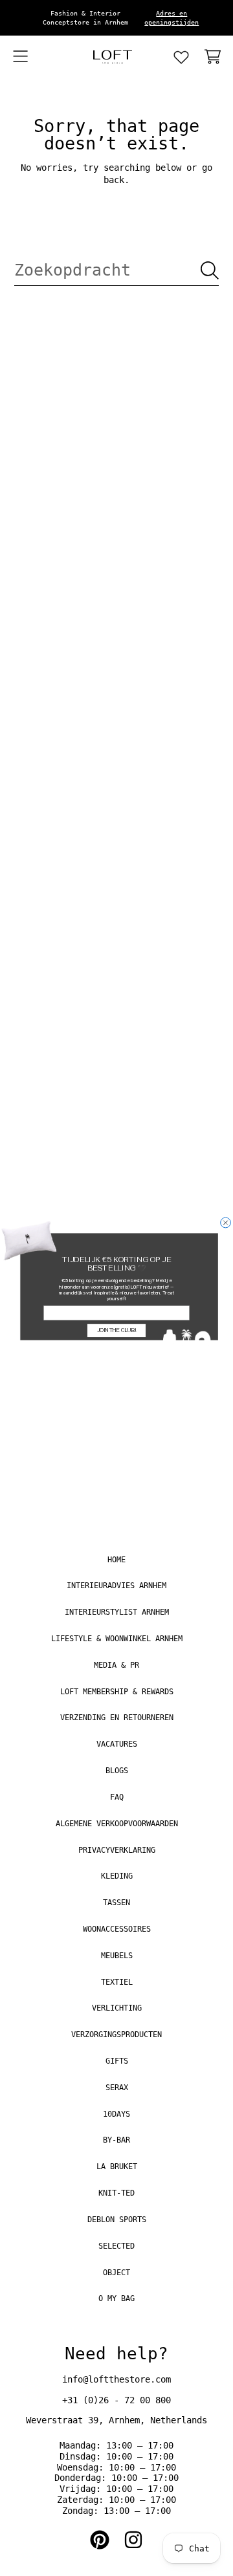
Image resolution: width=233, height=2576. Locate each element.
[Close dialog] (226, 1223)
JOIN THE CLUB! (117, 1330)
